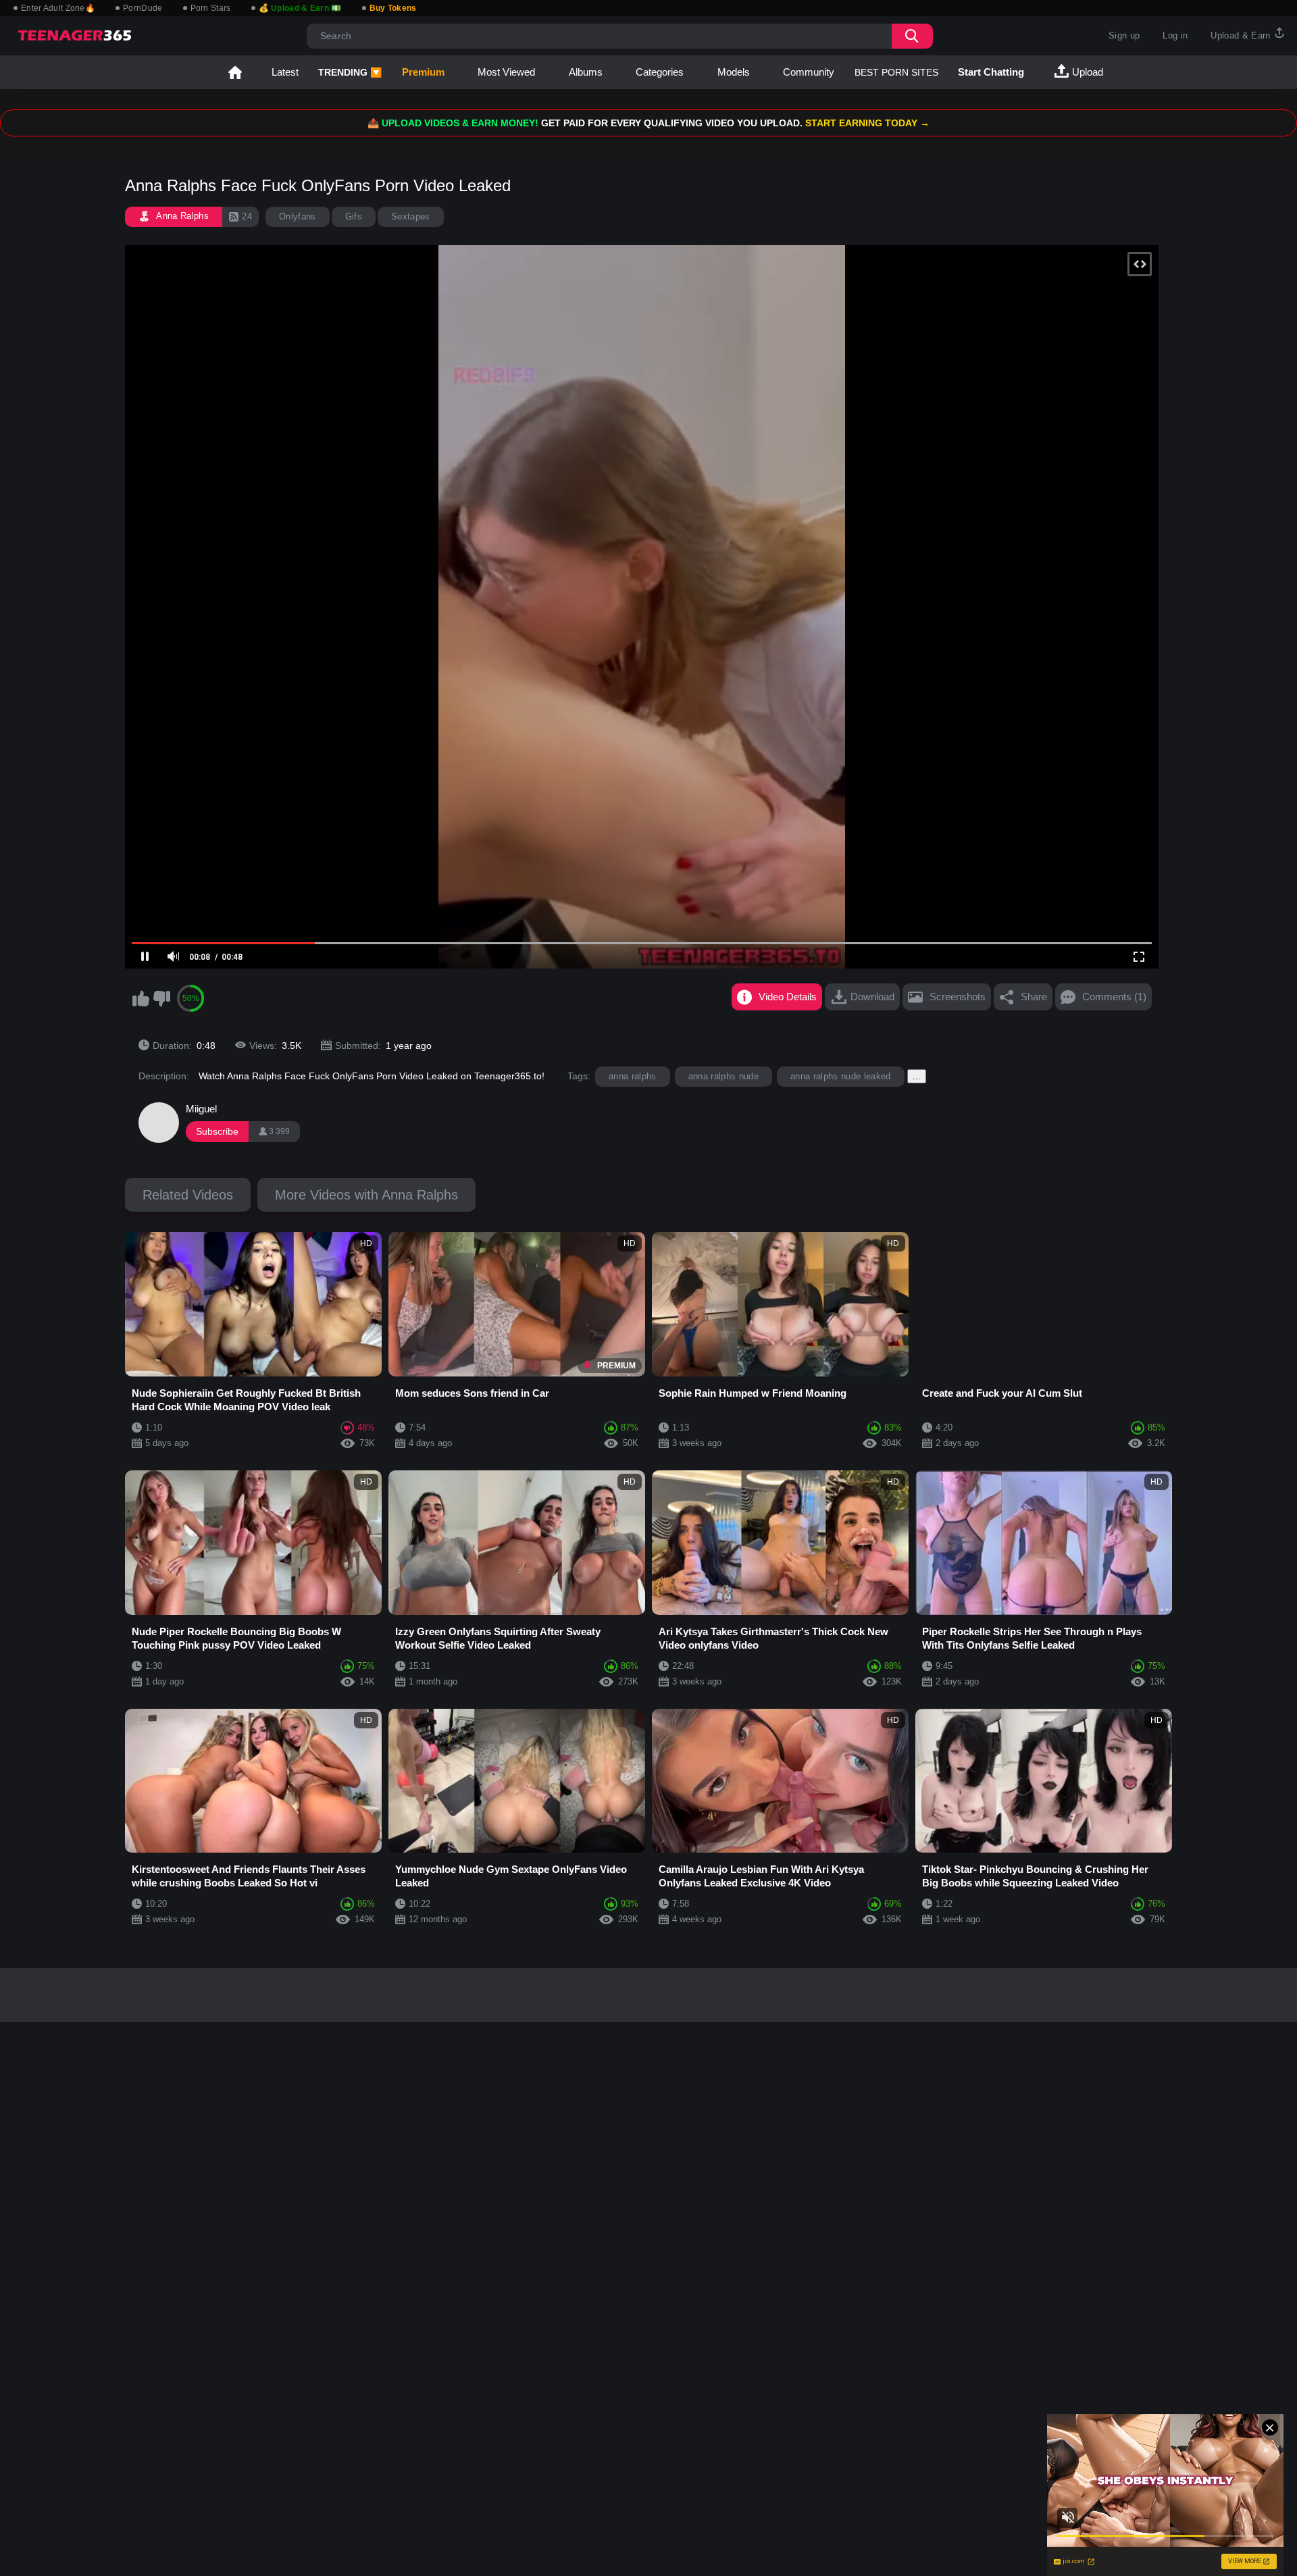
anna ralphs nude (723, 1076)
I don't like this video (161, 998)
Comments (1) (1114, 997)
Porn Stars (211, 8)
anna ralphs (633, 1076)
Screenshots (958, 997)
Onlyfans (298, 216)
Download (872, 997)
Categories (660, 72)
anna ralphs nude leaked (841, 1076)
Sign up (1124, 35)
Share (1034, 997)
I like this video (141, 998)
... (917, 1076)
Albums (586, 72)
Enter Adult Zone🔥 (58, 8)
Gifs (354, 216)
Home (235, 72)
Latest (285, 72)
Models (734, 72)
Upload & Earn (1242, 35)
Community (809, 72)
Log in (1175, 35)
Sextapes (411, 216)
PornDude (143, 8)
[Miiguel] (159, 1123)
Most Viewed (506, 72)
